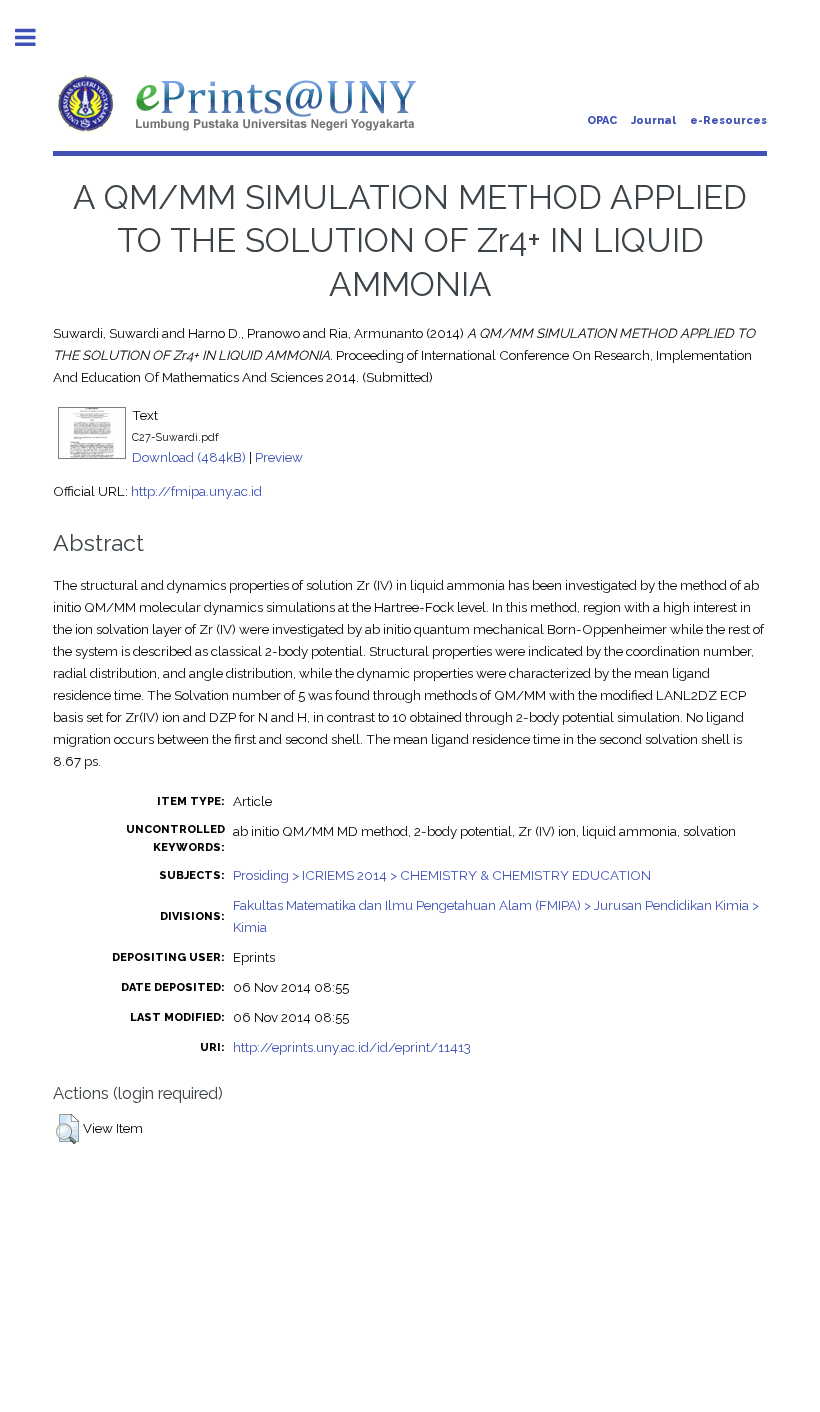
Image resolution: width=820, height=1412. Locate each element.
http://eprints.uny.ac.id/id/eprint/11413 (352, 1047)
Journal (653, 120)
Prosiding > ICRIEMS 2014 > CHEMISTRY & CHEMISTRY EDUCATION (442, 875)
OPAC (602, 120)
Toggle (36, 37)
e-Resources (728, 120)
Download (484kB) (189, 457)
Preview (279, 457)
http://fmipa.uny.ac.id (196, 491)
